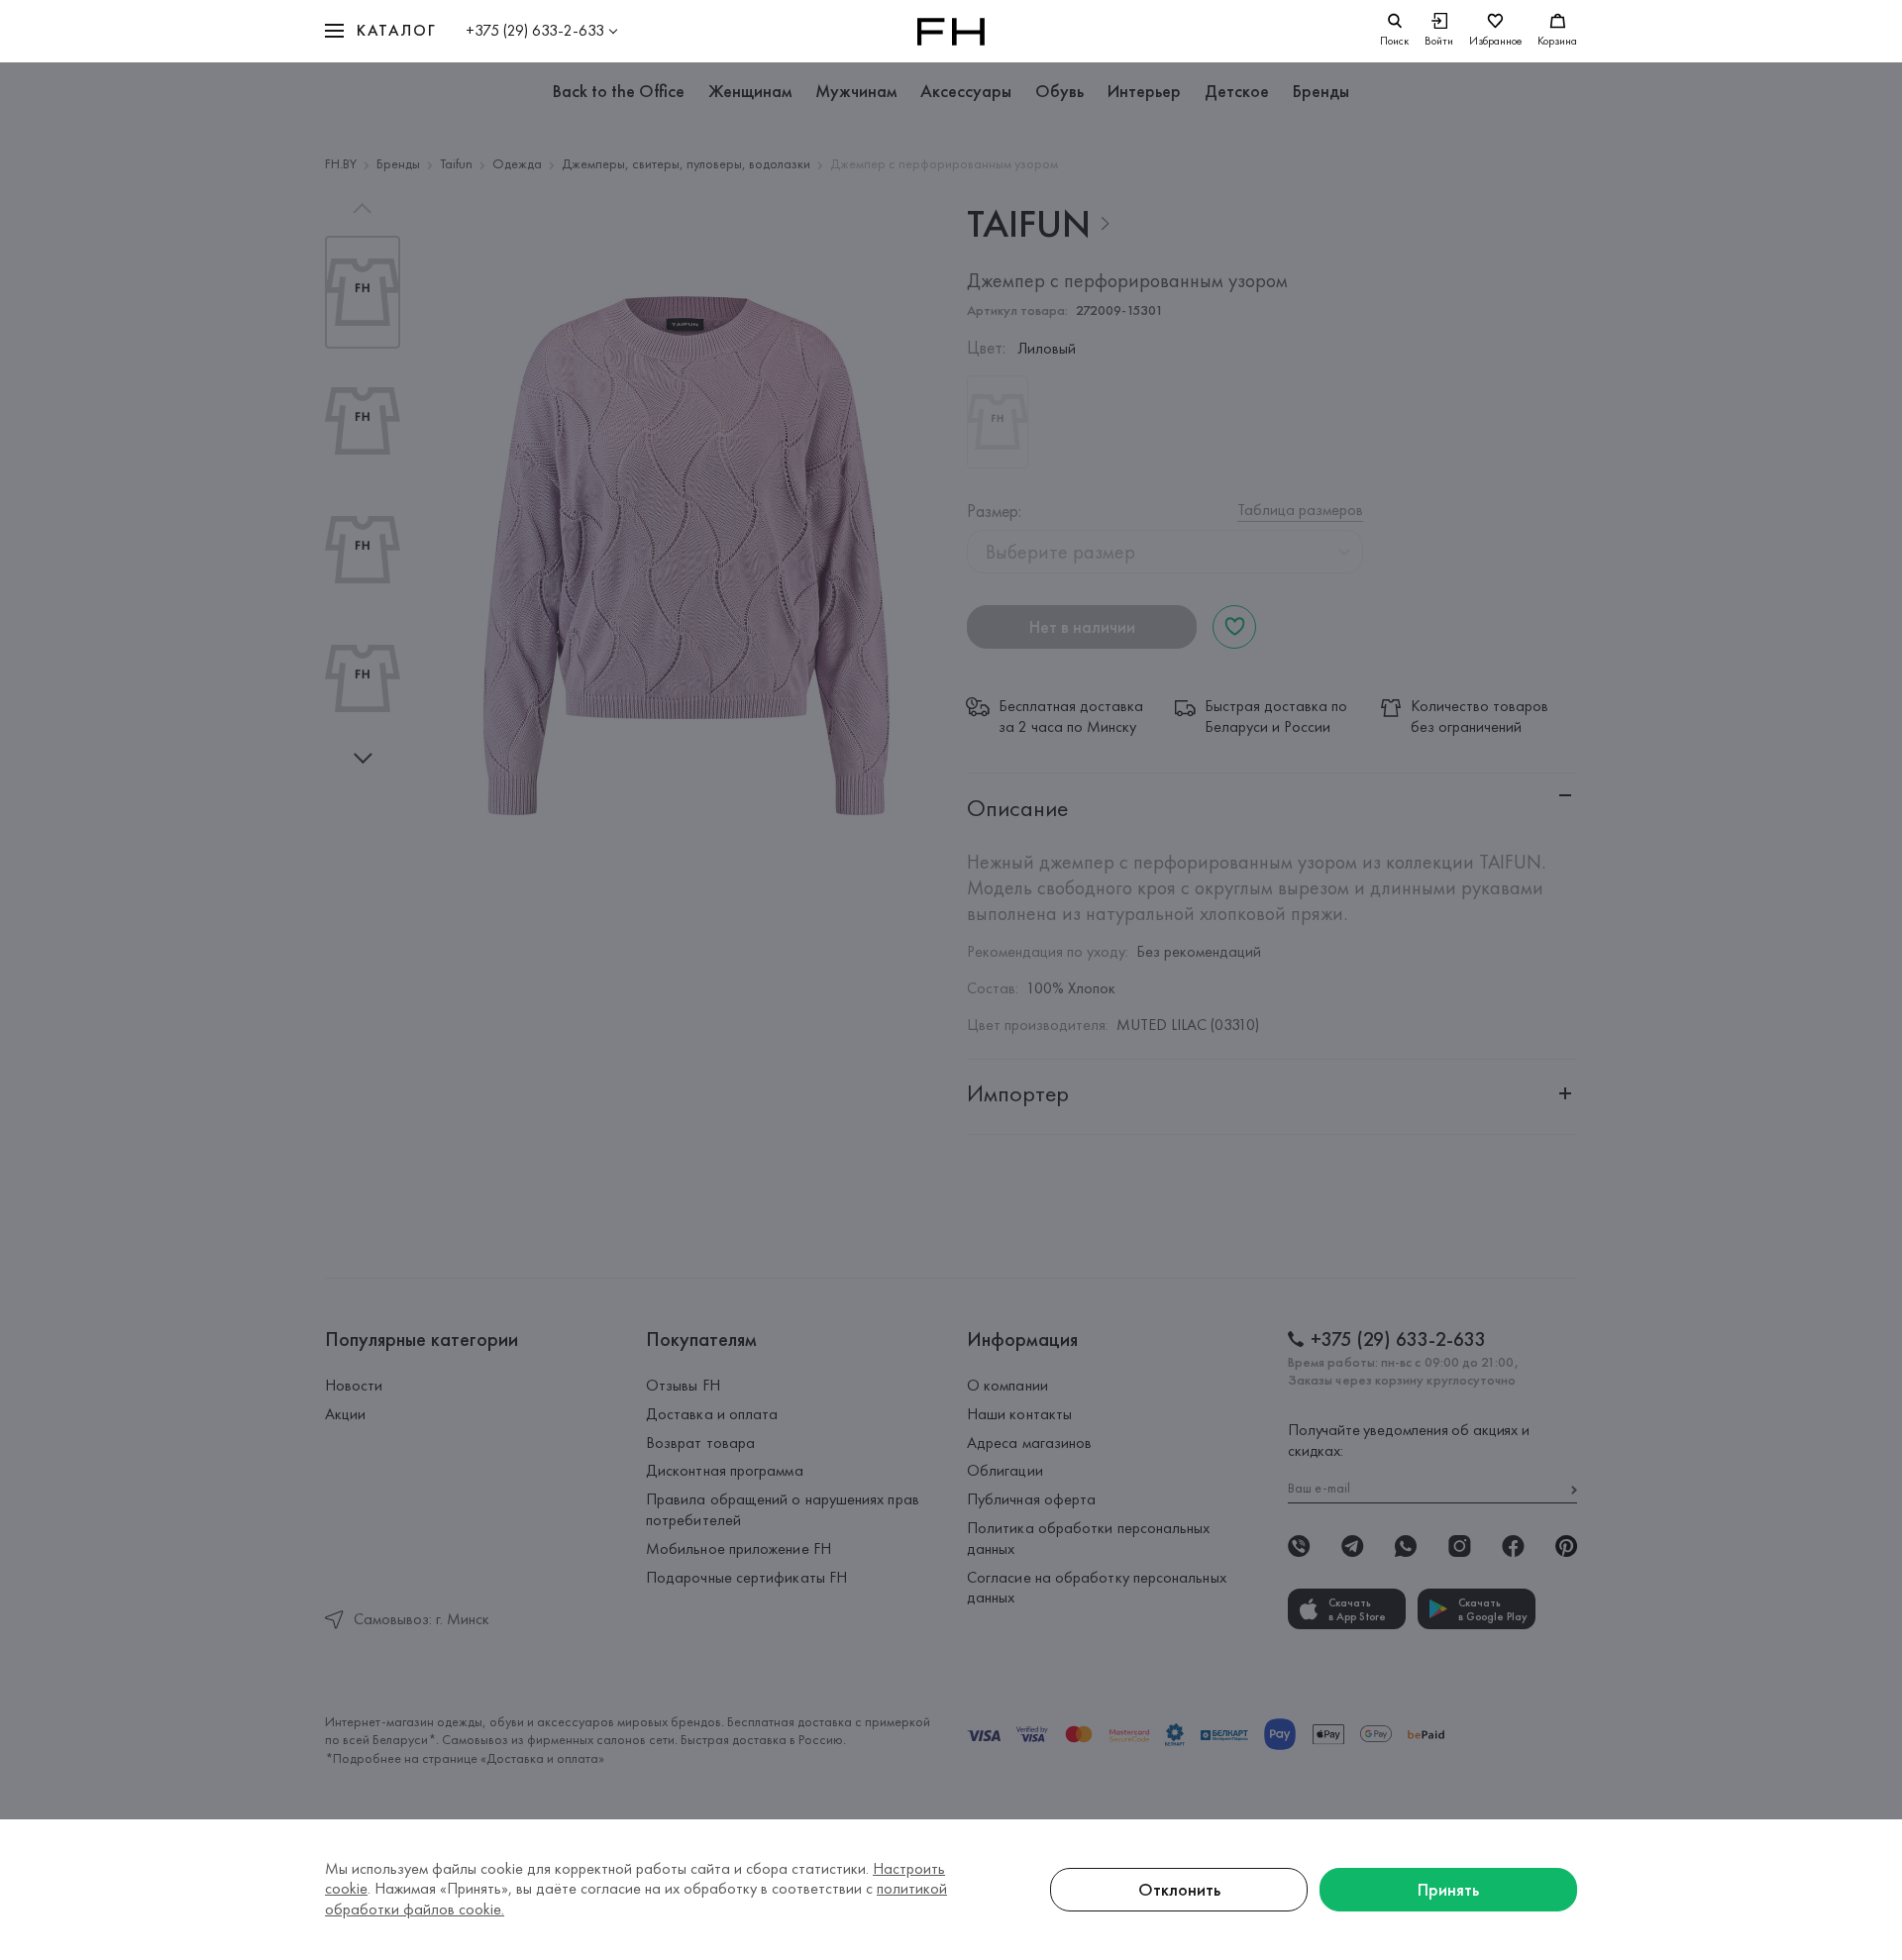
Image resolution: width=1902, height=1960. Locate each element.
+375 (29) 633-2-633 (535, 30)
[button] (380, 31)
